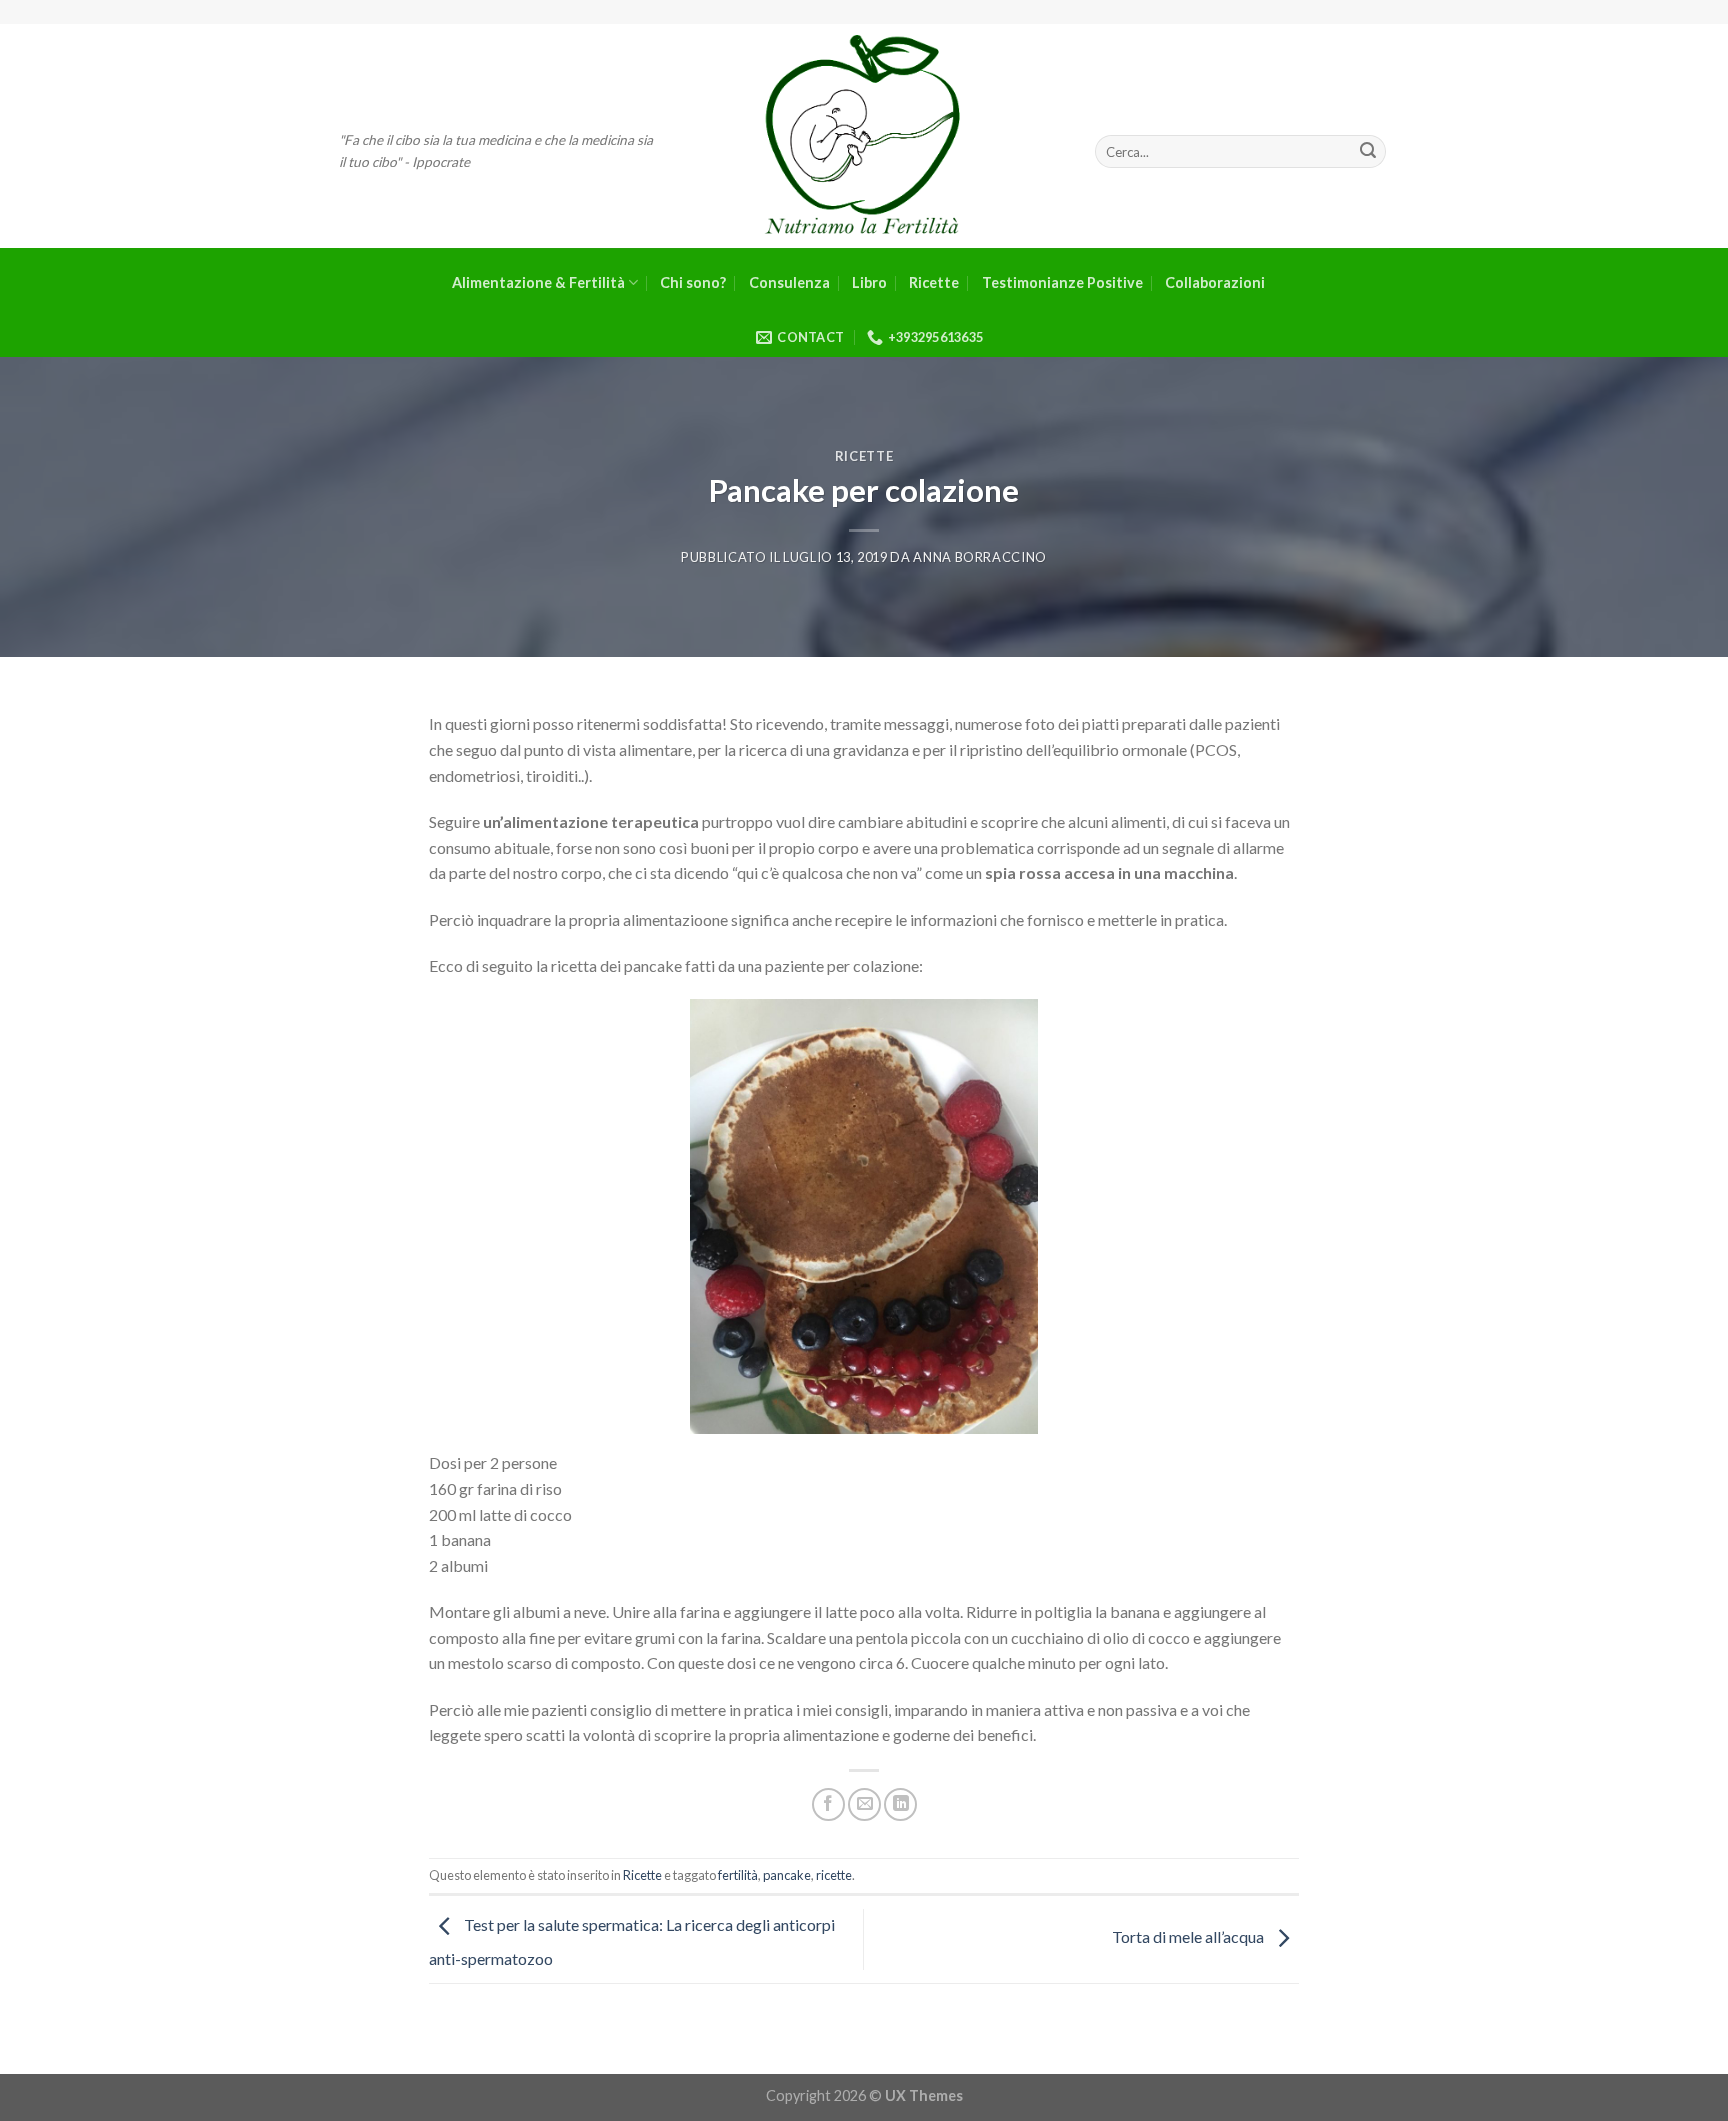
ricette (834, 1875)
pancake (787, 1875)
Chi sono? (693, 282)
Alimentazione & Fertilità (538, 282)
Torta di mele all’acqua (1189, 1937)
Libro (869, 282)
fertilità (738, 1875)
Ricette (934, 282)
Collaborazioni (1215, 282)
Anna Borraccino (980, 557)
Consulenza (789, 282)
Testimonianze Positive (1062, 282)
